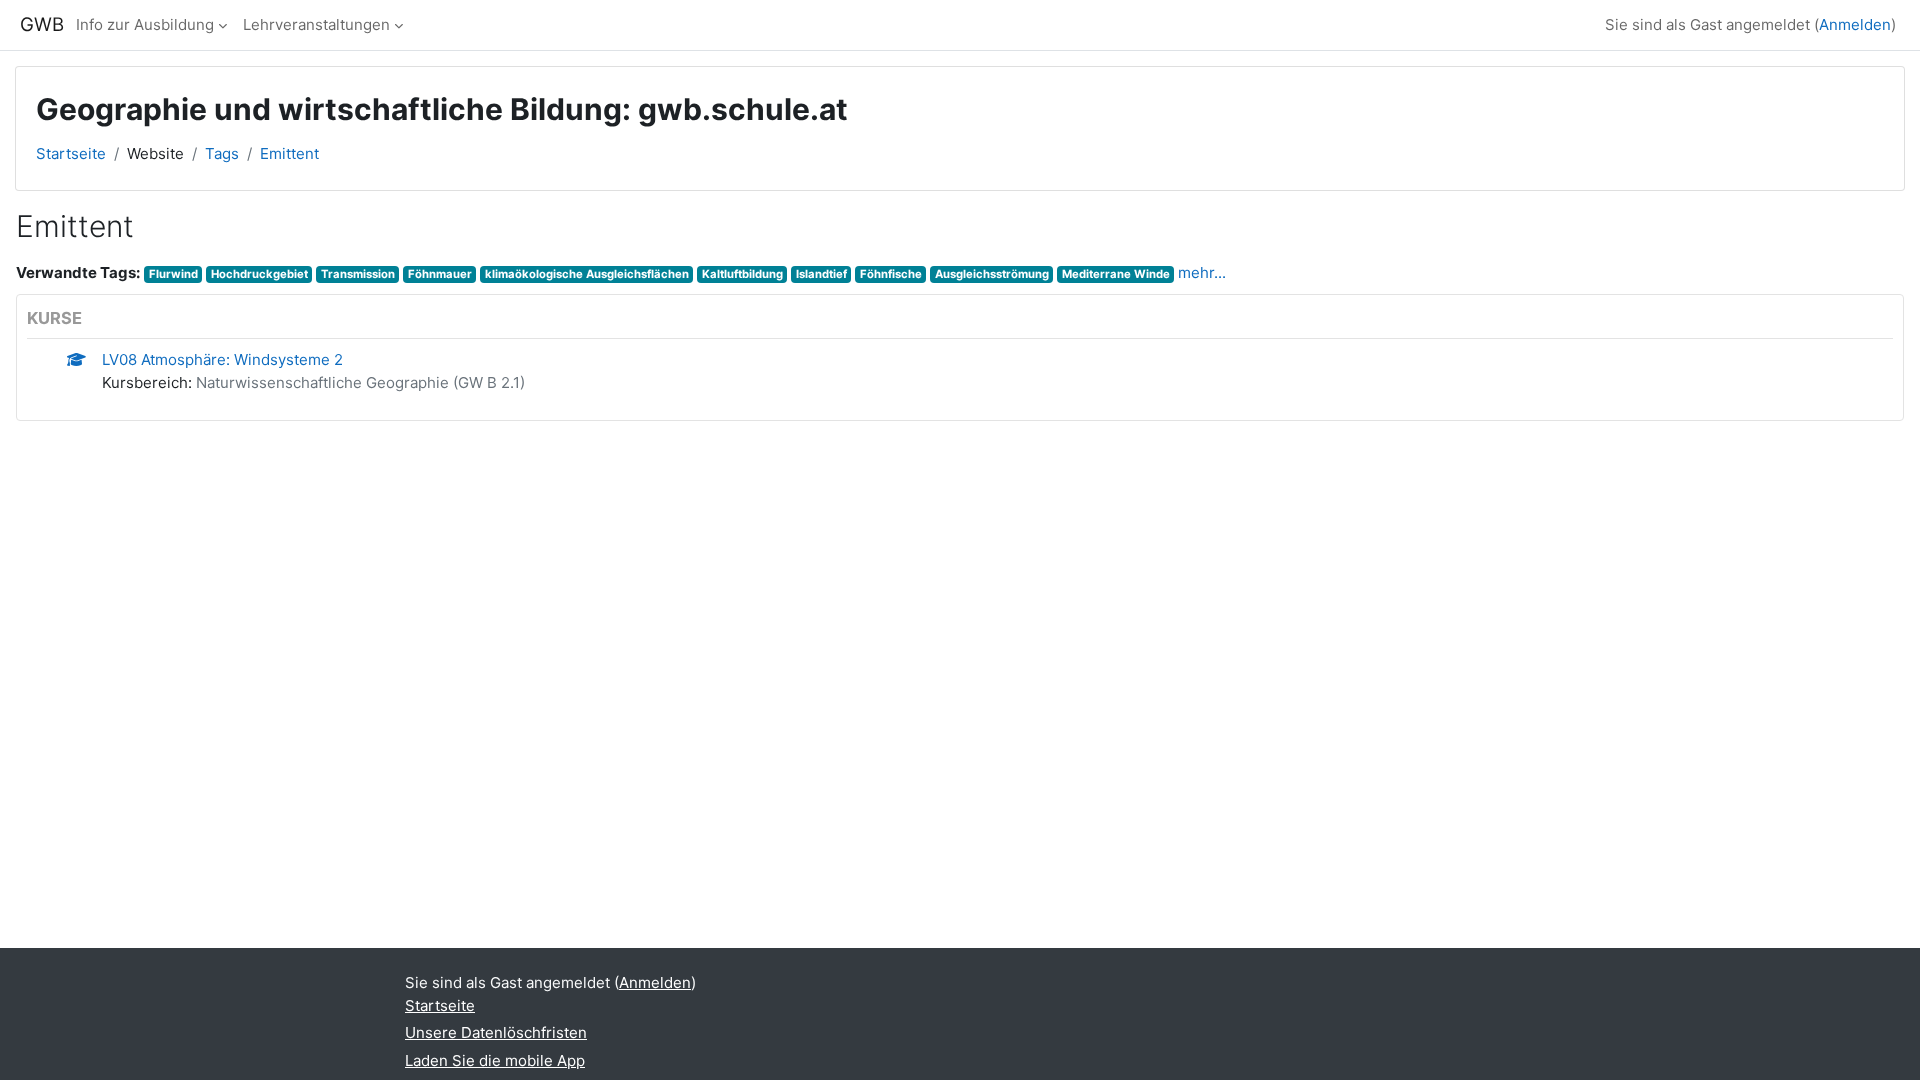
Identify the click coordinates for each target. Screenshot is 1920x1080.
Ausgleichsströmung (992, 274)
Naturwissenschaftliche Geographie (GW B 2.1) (360, 382)
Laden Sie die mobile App (495, 1060)
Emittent (289, 153)
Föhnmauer (440, 274)
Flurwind (173, 274)
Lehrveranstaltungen (316, 24)
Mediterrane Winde (1116, 274)
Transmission (358, 274)
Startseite (71, 153)
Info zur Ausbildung (145, 24)
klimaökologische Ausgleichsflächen (587, 274)
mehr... (1202, 272)
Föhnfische (891, 274)
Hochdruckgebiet (259, 274)
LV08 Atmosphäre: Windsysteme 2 (222, 359)
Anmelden (1855, 24)
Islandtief (821, 274)
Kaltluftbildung (742, 274)
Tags (222, 153)
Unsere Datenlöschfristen (496, 1032)
